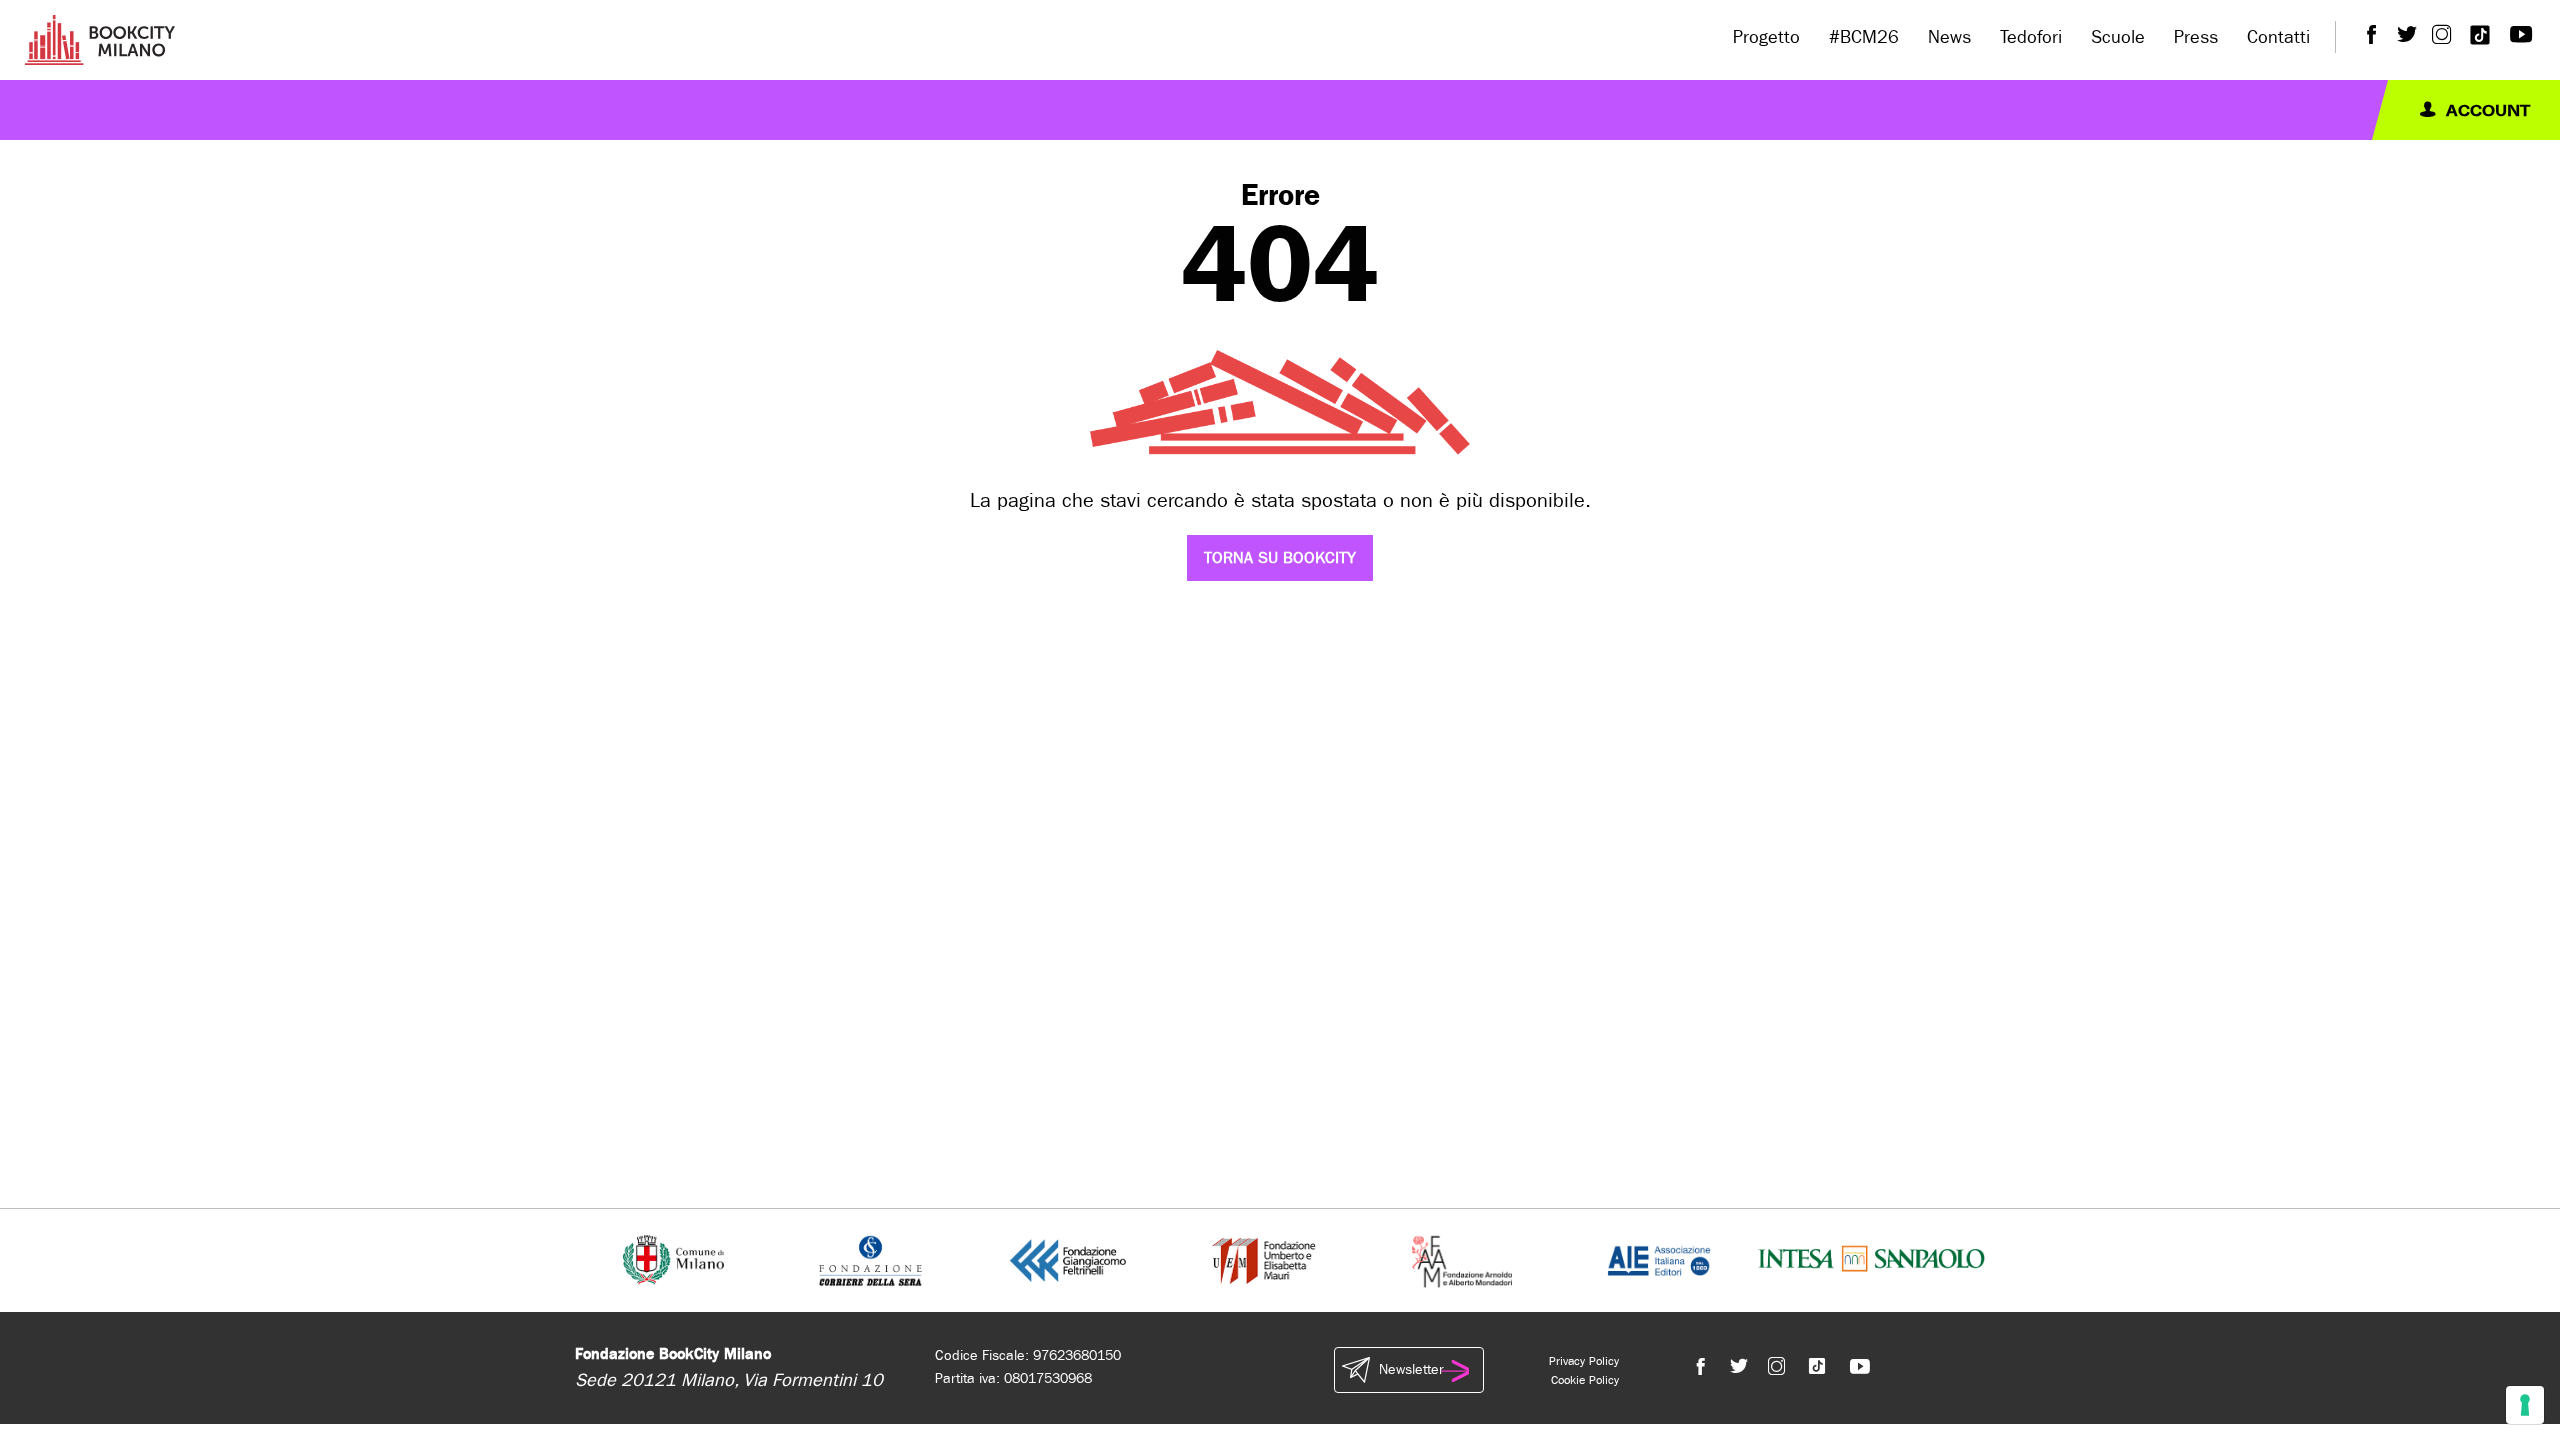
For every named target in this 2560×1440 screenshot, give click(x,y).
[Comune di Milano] (673, 1259)
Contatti (2278, 37)
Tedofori (2031, 37)
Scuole (2118, 37)
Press (2196, 37)
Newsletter (1411, 1369)
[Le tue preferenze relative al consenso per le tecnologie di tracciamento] (2525, 1405)
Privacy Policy (1584, 1361)
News (1949, 37)
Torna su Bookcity (1280, 557)
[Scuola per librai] (1265, 1259)
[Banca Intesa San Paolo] (1871, 1259)
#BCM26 (1864, 37)
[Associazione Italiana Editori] (1659, 1259)
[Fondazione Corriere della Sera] (870, 1259)
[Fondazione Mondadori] (1461, 1259)
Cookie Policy (1585, 1380)
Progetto (1766, 37)
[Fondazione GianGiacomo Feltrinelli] (1068, 1259)
